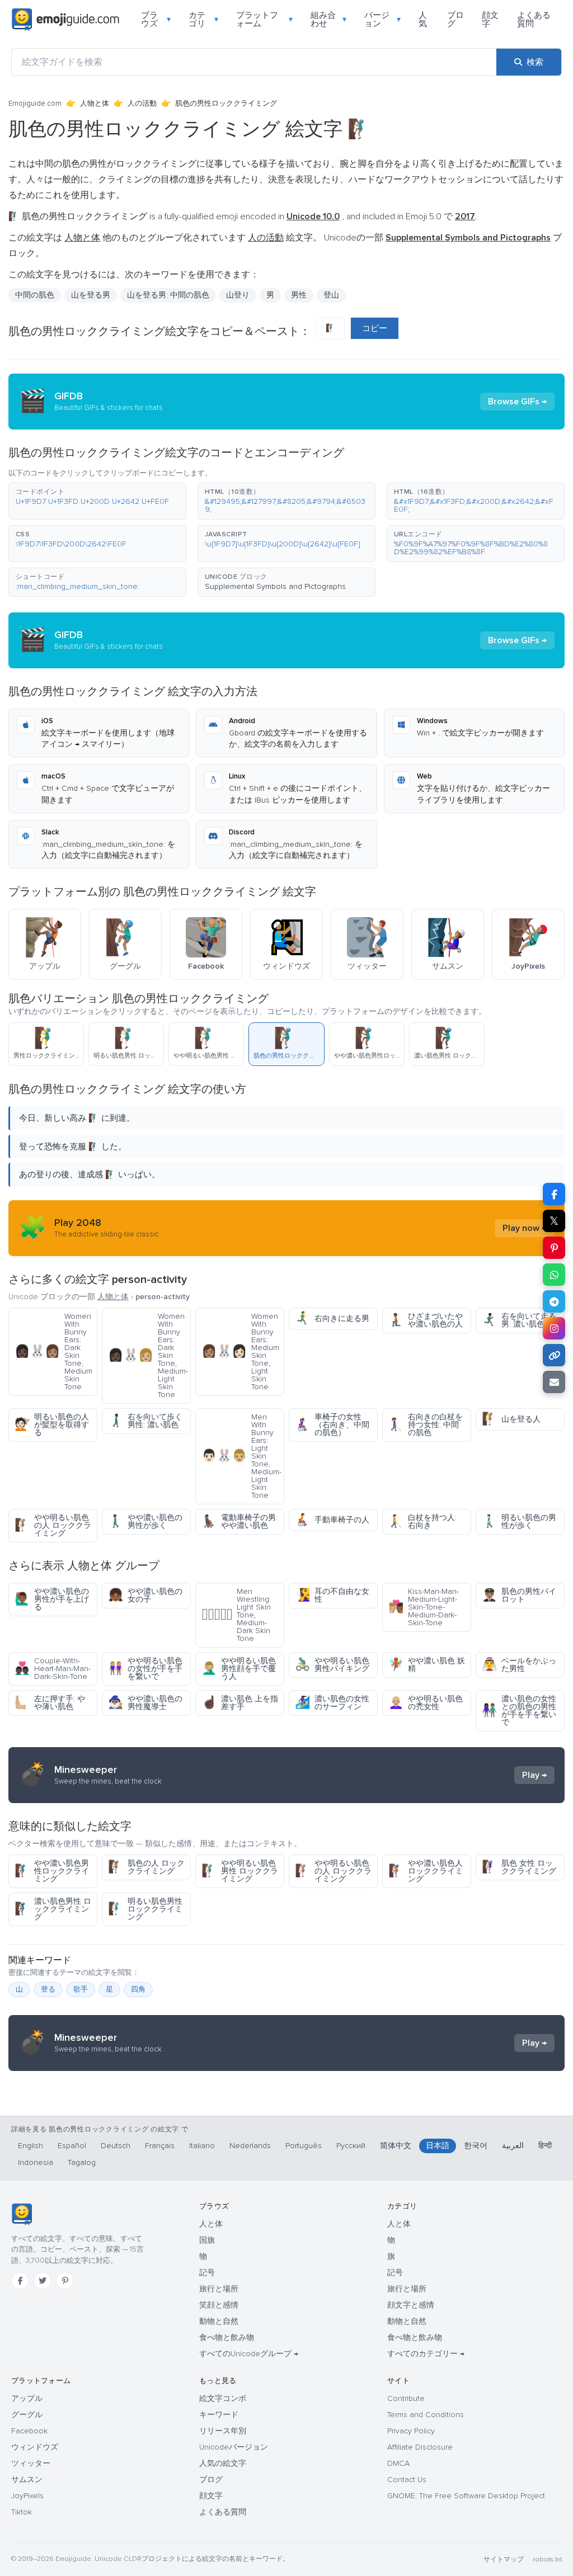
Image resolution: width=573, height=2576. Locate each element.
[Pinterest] (65, 2281)
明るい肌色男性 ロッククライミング (145, 1909)
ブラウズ (156, 19)
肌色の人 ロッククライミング (146, 1867)
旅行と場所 (219, 2289)
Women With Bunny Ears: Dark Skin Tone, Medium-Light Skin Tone (148, 1355)
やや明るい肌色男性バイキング (332, 1665)
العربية (513, 2146)
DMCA (398, 2463)
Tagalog (82, 2162)
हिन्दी (545, 2146)
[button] (97, 501)
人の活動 (142, 103)
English (30, 2146)
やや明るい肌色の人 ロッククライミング (53, 1525)
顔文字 (490, 19)
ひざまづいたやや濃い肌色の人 (426, 1320)
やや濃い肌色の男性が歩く (145, 1521)
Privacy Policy (411, 2431)
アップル (27, 2398)
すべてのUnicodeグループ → (249, 2354)
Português (304, 2146)
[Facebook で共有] (554, 1194)
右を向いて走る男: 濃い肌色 (519, 1320)
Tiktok (22, 2512)
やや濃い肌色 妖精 (427, 1665)
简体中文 (396, 2146)
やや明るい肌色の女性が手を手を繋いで (145, 1669)
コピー (375, 328)
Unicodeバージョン (234, 2447)
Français (160, 2146)
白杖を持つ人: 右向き (422, 1521)
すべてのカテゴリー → (426, 2354)
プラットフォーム (264, 19)
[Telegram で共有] (554, 1301)
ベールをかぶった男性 (519, 1665)
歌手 (81, 1989)
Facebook (29, 2431)
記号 (207, 2273)
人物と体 (95, 103)
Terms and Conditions (426, 2415)
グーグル (27, 2415)
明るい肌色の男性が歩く (519, 1521)
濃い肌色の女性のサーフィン (332, 1703)
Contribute (406, 2398)
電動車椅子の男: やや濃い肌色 (239, 1521)
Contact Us (407, 2480)
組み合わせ (329, 19)
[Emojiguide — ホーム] (22, 2214)
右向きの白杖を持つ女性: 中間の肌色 (426, 1425)
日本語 (438, 2146)
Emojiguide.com (35, 103)
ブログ (455, 19)
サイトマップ (504, 2560)
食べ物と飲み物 (227, 2337)
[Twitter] (43, 2281)
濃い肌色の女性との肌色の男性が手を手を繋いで (519, 1711)
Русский (351, 2146)
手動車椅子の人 (332, 1520)
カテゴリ (203, 19)
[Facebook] (20, 2281)
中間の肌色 (35, 295)
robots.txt (547, 2560)
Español (72, 2146)
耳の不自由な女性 (332, 1595)
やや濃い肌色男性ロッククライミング (52, 1871)
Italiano (202, 2146)
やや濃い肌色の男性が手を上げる (52, 1599)
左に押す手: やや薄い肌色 (50, 1703)
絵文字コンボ (223, 2398)
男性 (299, 295)
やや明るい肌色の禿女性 (426, 1703)
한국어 (476, 2146)
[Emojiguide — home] (65, 20)
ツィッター (31, 2463)
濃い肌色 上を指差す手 (240, 1703)
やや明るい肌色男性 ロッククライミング (240, 1871)
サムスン (27, 2480)
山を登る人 (511, 1419)
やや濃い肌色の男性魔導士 (145, 1703)
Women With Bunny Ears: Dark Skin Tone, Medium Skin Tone (53, 1351)
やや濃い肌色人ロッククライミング (426, 1871)
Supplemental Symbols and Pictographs (275, 586)
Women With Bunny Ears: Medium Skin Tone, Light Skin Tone (240, 1351)
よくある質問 (534, 19)
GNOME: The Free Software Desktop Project (466, 2496)
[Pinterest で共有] (554, 1248)
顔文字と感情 (411, 2305)
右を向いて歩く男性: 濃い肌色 (145, 1421)
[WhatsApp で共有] (554, 1275)
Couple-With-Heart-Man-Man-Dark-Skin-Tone (53, 1669)
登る (48, 1989)
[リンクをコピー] (554, 1355)
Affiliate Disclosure (420, 2447)
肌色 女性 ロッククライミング (519, 1867)
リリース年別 (223, 2431)
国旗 (207, 2240)
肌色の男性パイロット (519, 1595)
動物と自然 (219, 2321)
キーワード (219, 2415)
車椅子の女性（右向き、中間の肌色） (332, 1425)
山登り (238, 295)
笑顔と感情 (219, 2305)
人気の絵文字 (223, 2463)
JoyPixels (27, 2496)
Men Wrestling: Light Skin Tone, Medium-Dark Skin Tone (236, 1615)
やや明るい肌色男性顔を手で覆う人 (239, 1669)
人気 (423, 19)
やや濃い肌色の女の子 (145, 1595)
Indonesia (36, 2162)
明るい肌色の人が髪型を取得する (52, 1425)
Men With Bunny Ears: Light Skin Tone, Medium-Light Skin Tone (241, 1456)
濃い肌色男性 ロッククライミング (53, 1909)
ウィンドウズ (35, 2447)
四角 (138, 1989)
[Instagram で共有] (554, 1328)
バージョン (382, 19)
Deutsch (116, 2146)
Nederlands (250, 2146)
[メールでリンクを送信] (554, 1382)
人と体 (211, 2224)
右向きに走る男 (332, 1318)
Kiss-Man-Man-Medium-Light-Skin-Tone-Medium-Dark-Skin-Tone (424, 1607)
